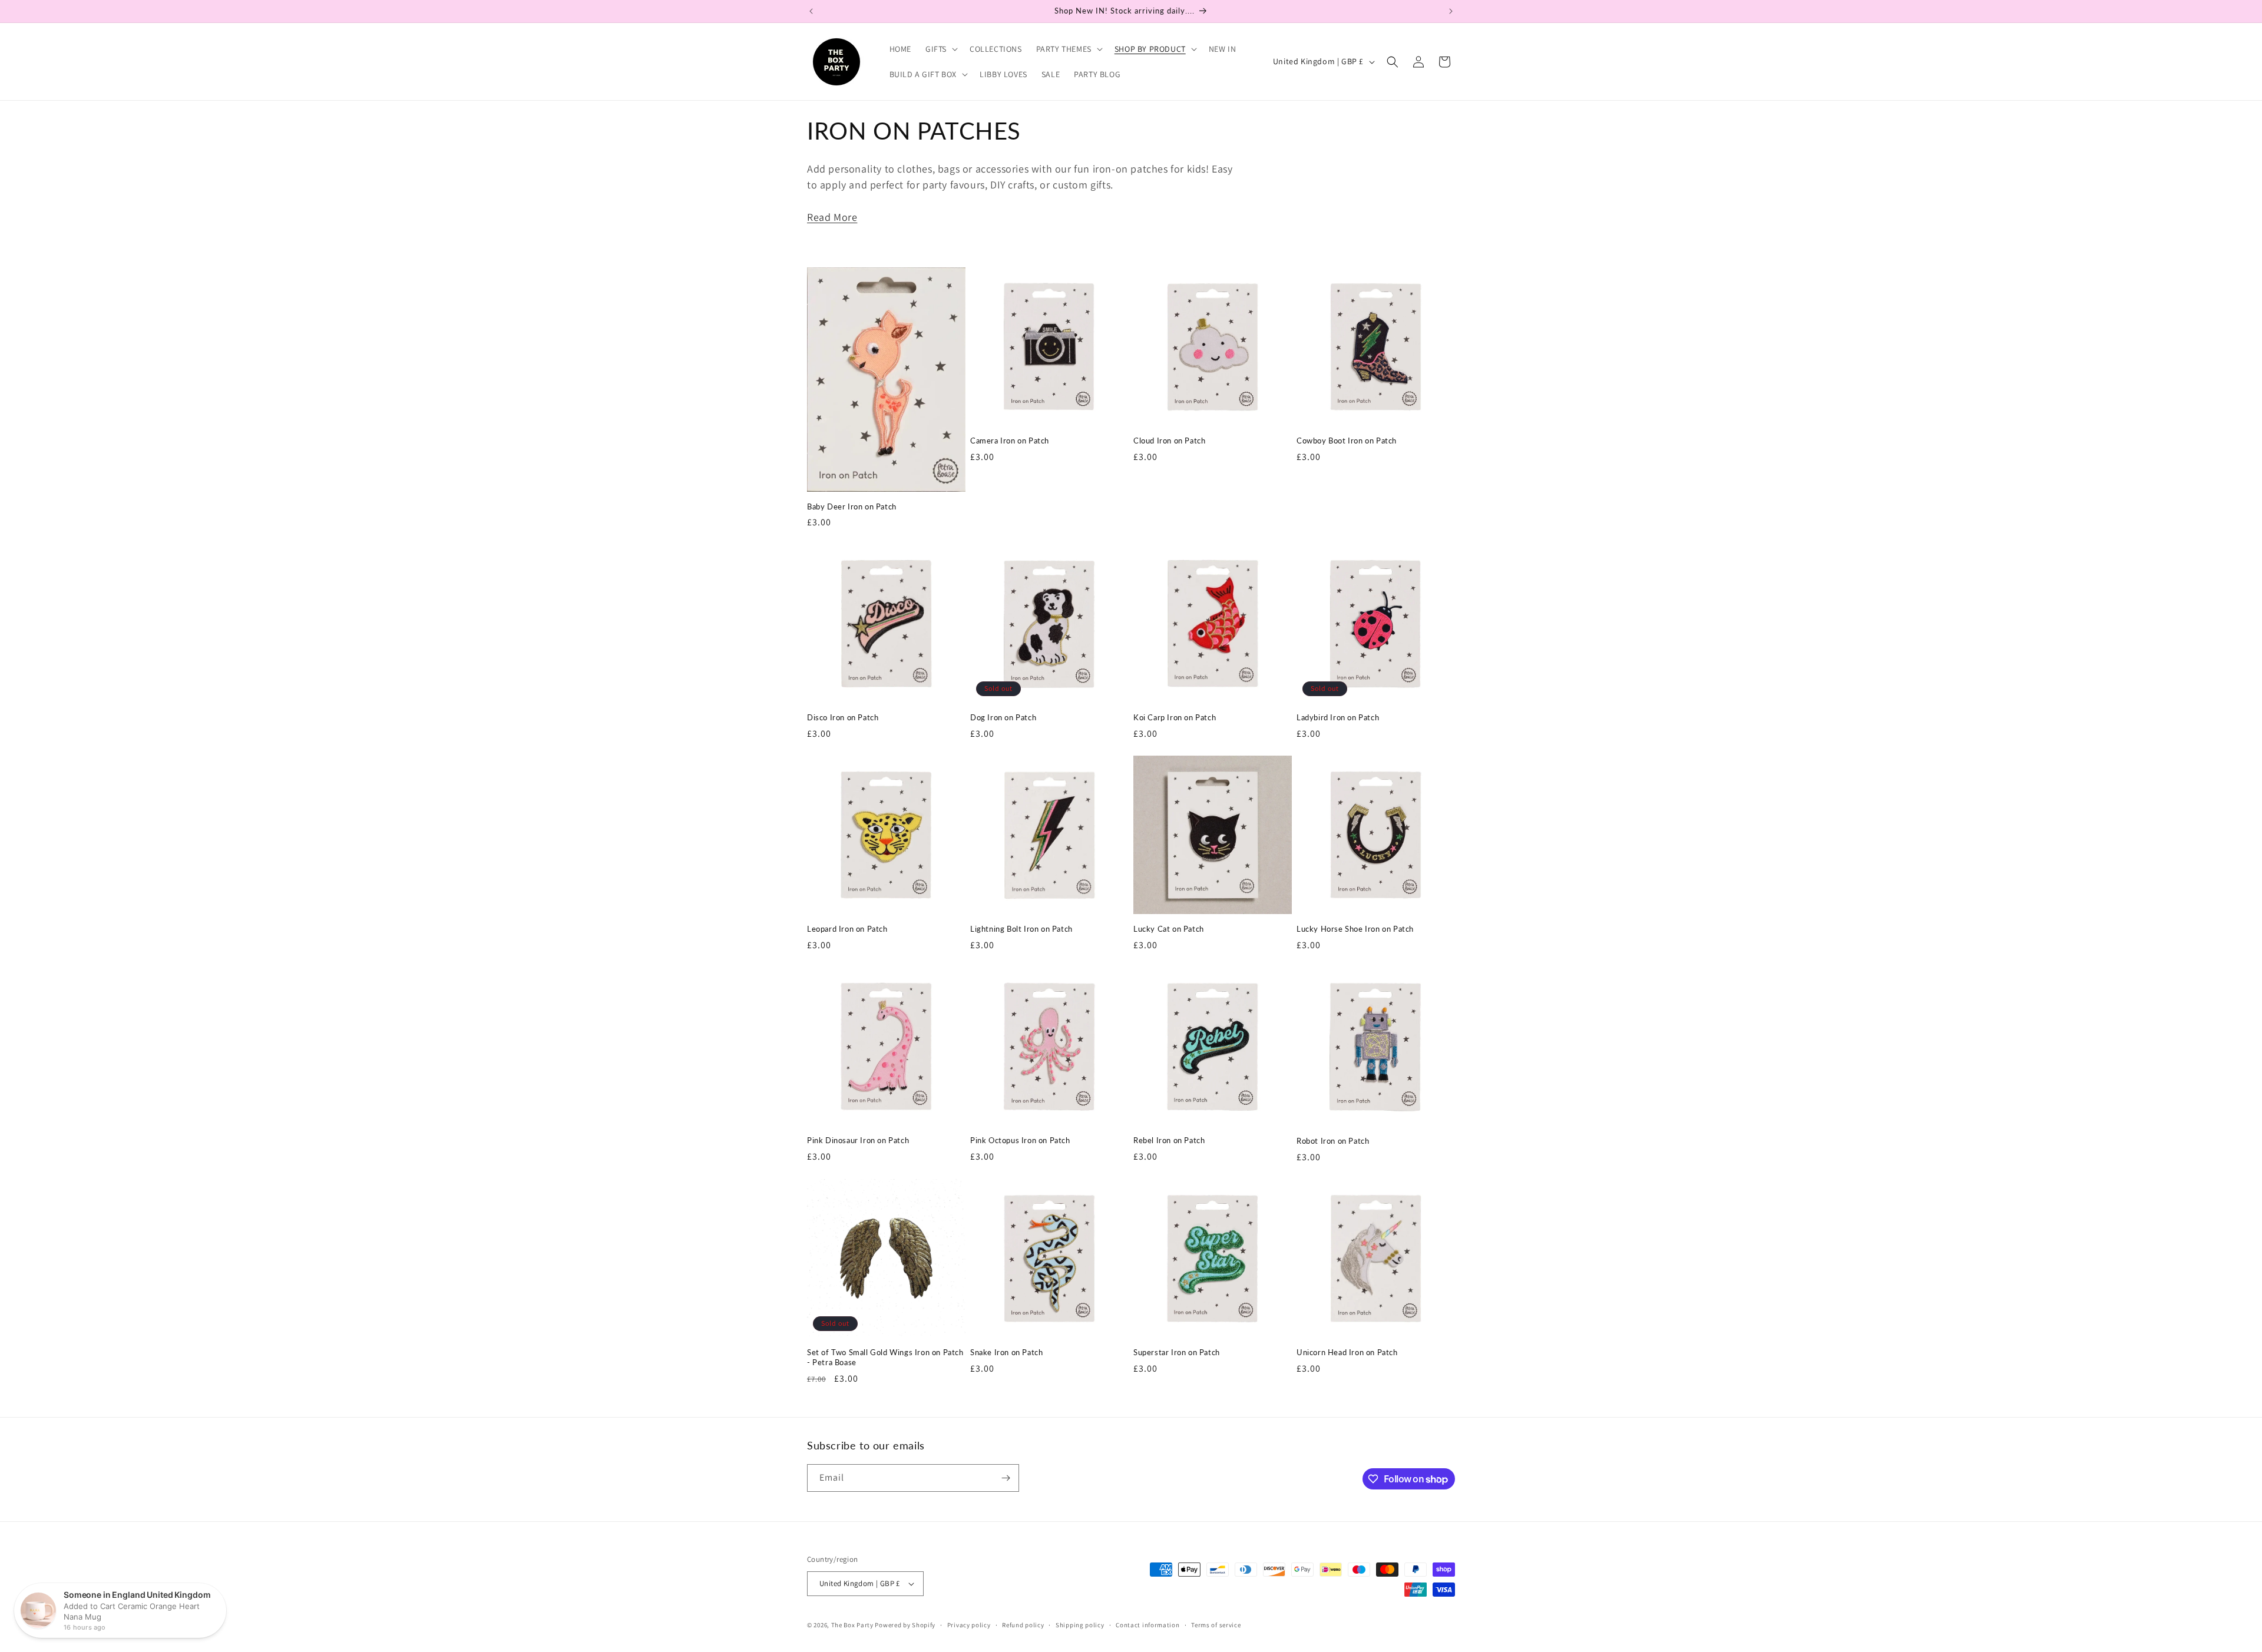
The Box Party (852, 1625)
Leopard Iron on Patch (847, 929)
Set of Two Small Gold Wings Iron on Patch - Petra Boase (885, 1357)
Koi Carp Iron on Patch (1175, 717)
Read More (832, 217)
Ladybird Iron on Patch (1338, 717)
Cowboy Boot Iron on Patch (1347, 441)
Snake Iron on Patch (1006, 1352)
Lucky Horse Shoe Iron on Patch (1355, 929)
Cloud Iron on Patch (1169, 441)
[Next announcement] (1451, 11)
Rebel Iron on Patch (1169, 1140)
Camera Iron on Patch (1010, 441)
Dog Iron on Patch (1003, 717)
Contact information (1147, 1625)
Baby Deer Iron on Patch (852, 506)
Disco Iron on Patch (843, 717)
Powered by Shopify (905, 1625)
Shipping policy (1080, 1625)
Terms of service (1216, 1625)
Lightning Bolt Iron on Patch (1021, 929)
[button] (940, 49)
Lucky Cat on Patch (1169, 929)
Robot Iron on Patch (1333, 1141)
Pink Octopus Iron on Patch (1020, 1140)
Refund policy (1023, 1625)
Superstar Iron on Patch (1177, 1352)
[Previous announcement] (811, 11)
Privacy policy (969, 1625)
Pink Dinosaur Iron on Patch (858, 1140)
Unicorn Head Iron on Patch (1347, 1352)
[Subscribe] (1006, 1478)
